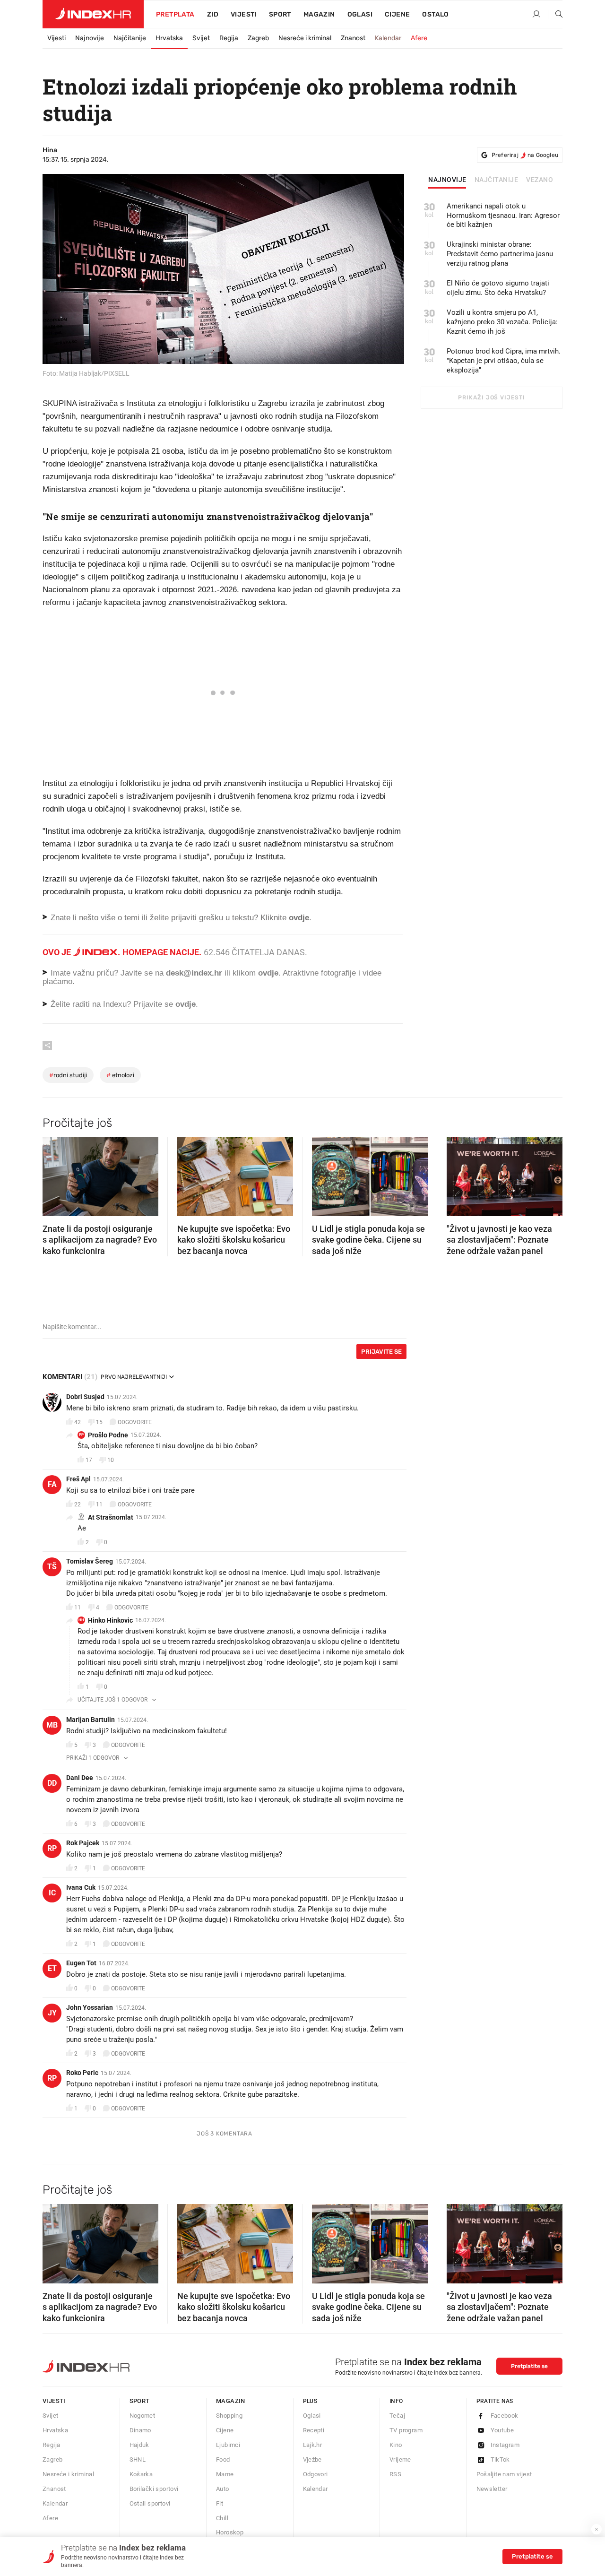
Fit (220, 2503)
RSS (395, 2474)
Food (223, 2459)
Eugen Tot (81, 1963)
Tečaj (397, 2416)
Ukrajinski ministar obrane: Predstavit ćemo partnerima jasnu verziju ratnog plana (500, 254)
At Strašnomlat (111, 1517)
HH (81, 1620)
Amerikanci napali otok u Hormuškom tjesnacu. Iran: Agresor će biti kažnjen (503, 216)
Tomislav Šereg (90, 1561)
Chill (222, 2518)
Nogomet (143, 2416)
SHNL (138, 2459)
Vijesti (244, 14)
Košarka (141, 2474)
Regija (229, 38)
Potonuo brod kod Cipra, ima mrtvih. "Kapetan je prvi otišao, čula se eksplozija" (504, 361)
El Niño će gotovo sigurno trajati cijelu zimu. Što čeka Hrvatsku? (498, 288)
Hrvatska (169, 38)
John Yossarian (90, 2007)
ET (52, 1968)
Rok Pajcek (83, 1843)
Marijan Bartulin (91, 1720)
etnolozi (120, 1075)
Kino (396, 2445)
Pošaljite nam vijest (504, 2474)
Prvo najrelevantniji (134, 1377)
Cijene (397, 14)
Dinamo (140, 2430)
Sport (280, 14)
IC (52, 1893)
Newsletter (492, 2489)
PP (81, 1435)
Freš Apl (78, 1479)
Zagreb (258, 38)
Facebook (505, 2416)
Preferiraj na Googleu (525, 155)
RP (52, 1848)
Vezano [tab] (540, 180)
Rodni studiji (68, 1075)
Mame (225, 2474)
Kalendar (388, 38)
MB (52, 1725)
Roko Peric (82, 2073)
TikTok (500, 2459)
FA (52, 1484)
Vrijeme (400, 2459)
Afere (419, 38)
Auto (223, 2489)
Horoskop (230, 2532)
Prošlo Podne (108, 1435)
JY (52, 2013)
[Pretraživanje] (555, 15)
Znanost (353, 38)
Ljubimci (228, 2445)
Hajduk (139, 2445)
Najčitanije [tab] (497, 180)
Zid (213, 14)
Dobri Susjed (85, 1397)
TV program (406, 2430)
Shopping (229, 2416)
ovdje (268, 973)
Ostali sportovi (150, 2503)
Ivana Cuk (81, 1887)
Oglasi (360, 14)
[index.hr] (93, 14)
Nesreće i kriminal (305, 38)
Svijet (201, 38)
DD (52, 1783)
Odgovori (315, 2474)
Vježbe (312, 2459)
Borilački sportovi (154, 2489)
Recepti (314, 2430)
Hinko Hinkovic (110, 1620)
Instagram (505, 2445)
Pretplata (175, 14)
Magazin (231, 2401)
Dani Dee (80, 1778)
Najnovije (90, 38)
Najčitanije (130, 38)
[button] (54, 1174)
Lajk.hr (313, 2445)
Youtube (502, 2430)
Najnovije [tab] (447, 180)
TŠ (52, 1567)
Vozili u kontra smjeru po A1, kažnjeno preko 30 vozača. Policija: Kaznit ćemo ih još (502, 322)
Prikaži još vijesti (491, 398)
